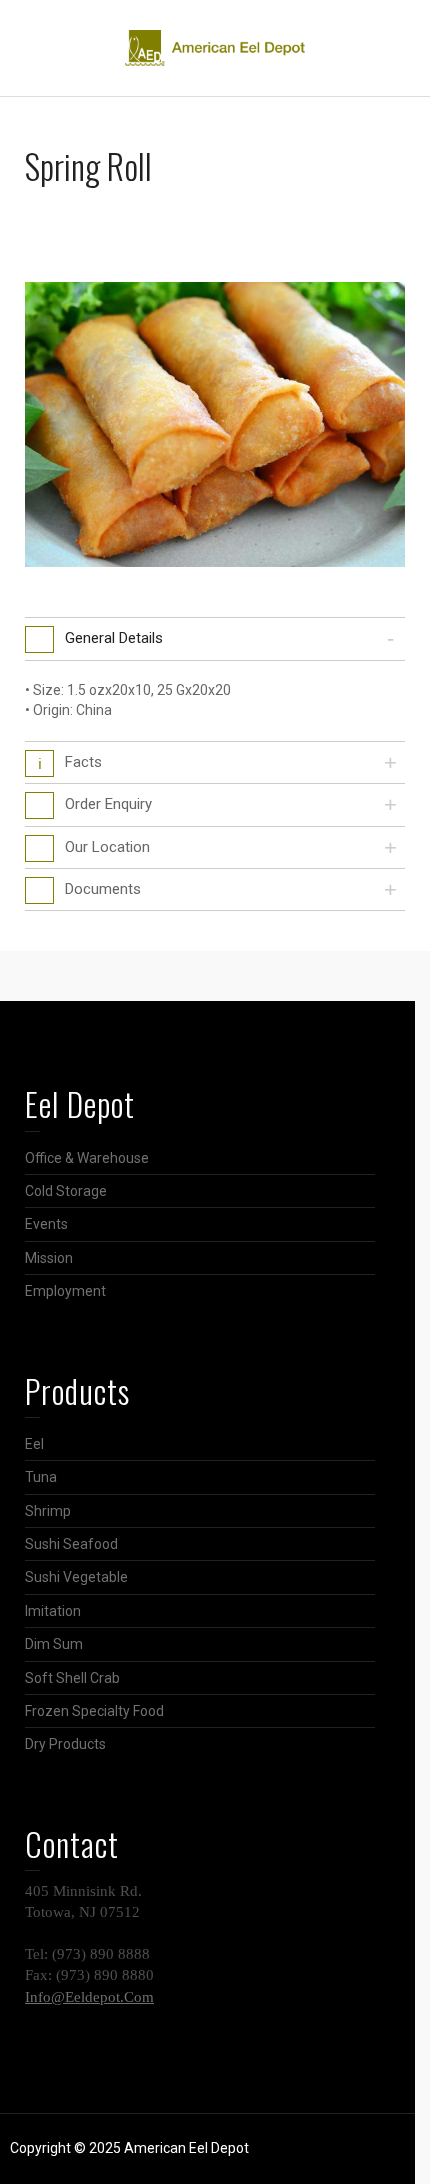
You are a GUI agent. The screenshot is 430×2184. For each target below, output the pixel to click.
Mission (49, 1258)
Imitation (53, 1611)
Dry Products (65, 1744)
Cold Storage (66, 1191)
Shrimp (48, 1511)
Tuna (41, 1477)
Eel (34, 1444)
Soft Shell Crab (72, 1678)
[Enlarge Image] (215, 424)
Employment (65, 1291)
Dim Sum (54, 1644)
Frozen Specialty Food (94, 1711)
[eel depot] (215, 47)
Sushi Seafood (71, 1544)
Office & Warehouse (87, 1158)
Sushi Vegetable (76, 1577)
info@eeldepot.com (89, 1997)
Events (46, 1224)
